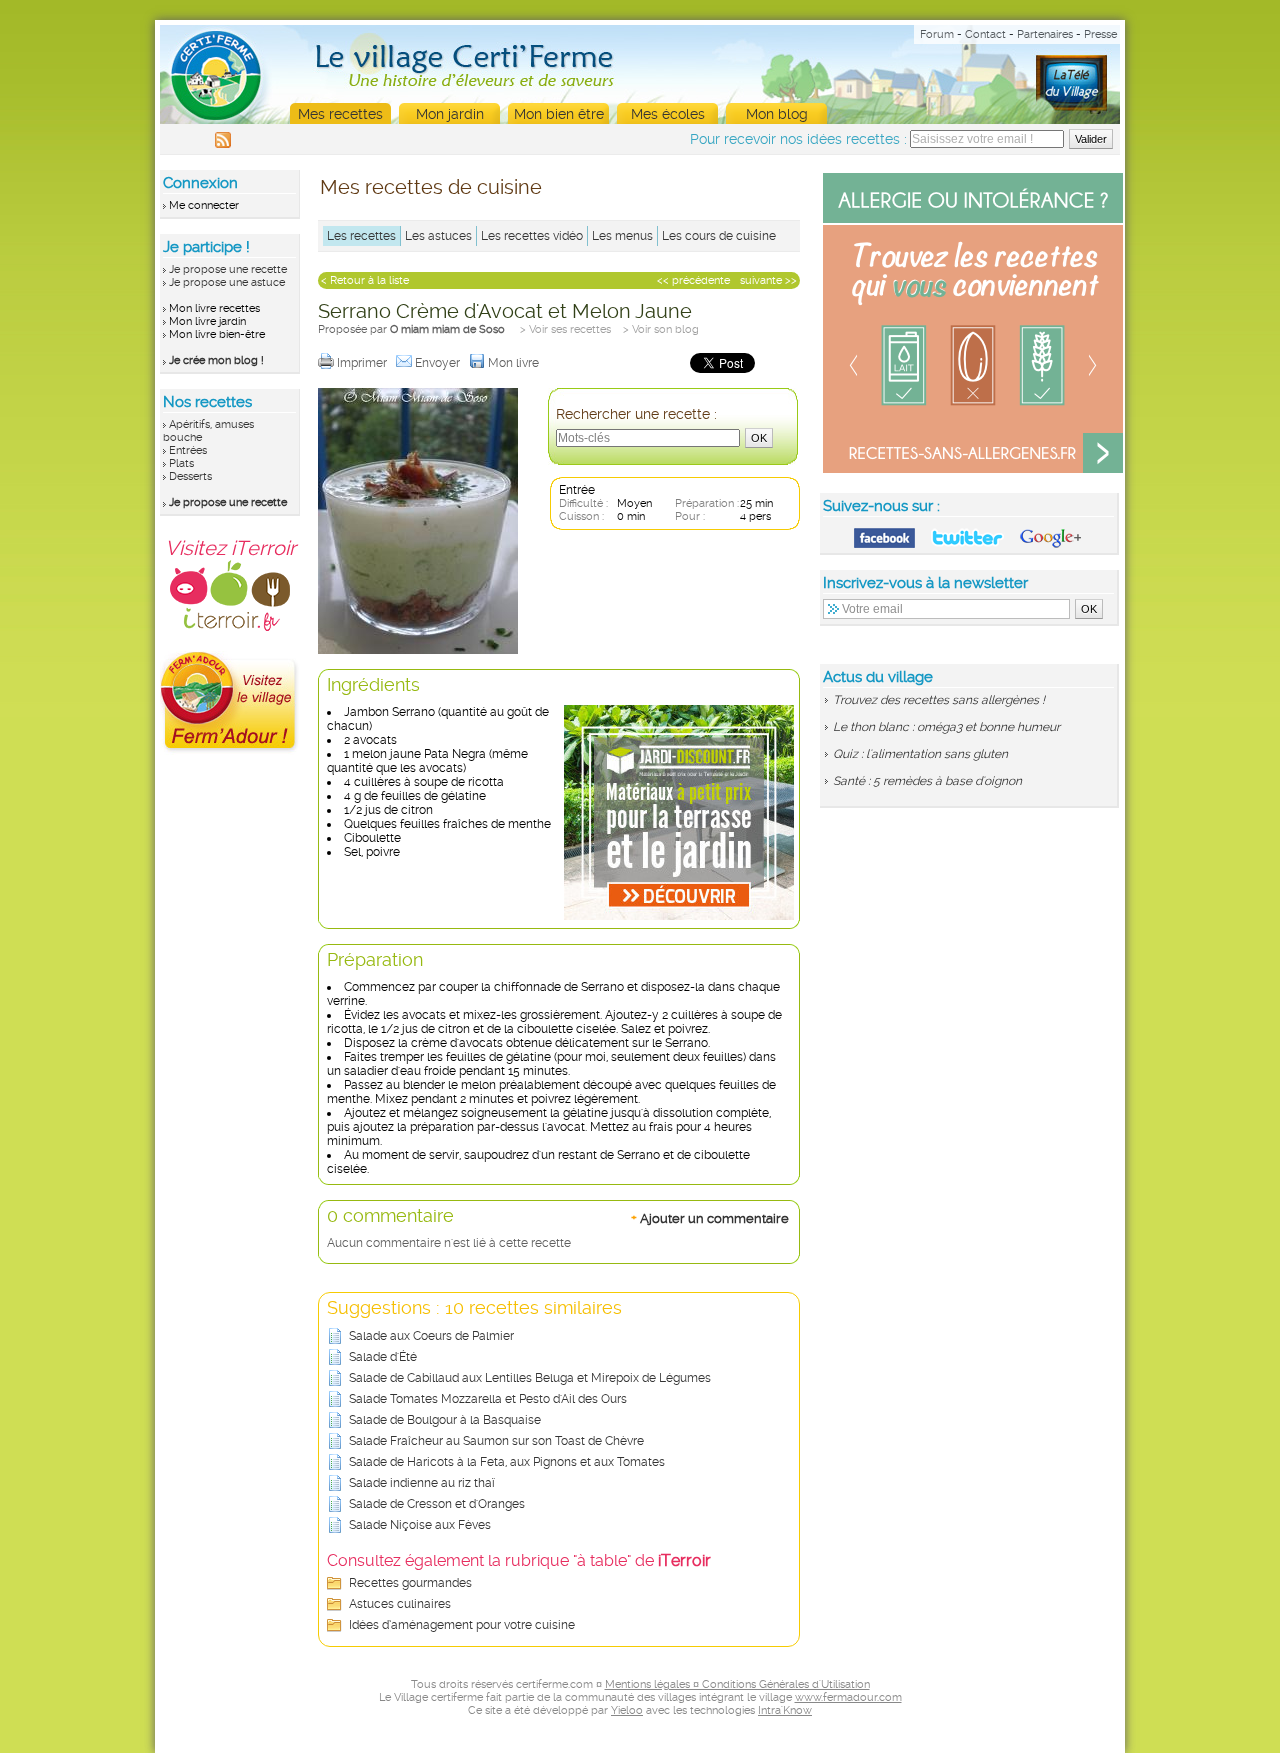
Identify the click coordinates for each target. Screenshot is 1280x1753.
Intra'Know (785, 1710)
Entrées (188, 450)
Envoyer (439, 363)
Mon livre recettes (214, 308)
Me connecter (204, 205)
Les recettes (361, 236)
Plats (181, 463)
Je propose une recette (228, 269)
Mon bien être (559, 114)
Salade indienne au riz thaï (422, 1483)
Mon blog (777, 114)
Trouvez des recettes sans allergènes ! (939, 700)
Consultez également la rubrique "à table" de (519, 1560)
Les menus (622, 236)
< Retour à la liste (365, 280)
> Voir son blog (661, 329)
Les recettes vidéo (532, 236)
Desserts (190, 476)
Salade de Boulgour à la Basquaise (445, 1420)
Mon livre (515, 363)
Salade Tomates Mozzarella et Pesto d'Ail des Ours (488, 1399)
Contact (985, 34)
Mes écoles (668, 114)
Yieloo (627, 1710)
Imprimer (363, 363)
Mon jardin (450, 114)
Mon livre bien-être (217, 334)
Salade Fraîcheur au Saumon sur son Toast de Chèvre (496, 1441)
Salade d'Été (383, 1357)
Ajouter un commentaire (710, 1218)
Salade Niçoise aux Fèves (420, 1525)
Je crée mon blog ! (216, 360)
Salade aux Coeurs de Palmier (431, 1336)
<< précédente (693, 280)
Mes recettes (340, 114)
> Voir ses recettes (565, 329)
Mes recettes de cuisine (431, 187)
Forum (937, 34)
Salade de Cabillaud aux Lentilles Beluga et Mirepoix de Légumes (530, 1378)
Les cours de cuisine (719, 236)
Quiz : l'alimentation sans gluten (920, 754)
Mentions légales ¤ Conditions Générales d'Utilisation (737, 1684)
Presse (1100, 34)
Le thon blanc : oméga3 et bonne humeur (946, 727)
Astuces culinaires (400, 1604)
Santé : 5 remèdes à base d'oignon (927, 781)
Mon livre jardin (207, 321)
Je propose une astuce (227, 282)
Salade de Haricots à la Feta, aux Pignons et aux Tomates (507, 1462)
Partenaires (1045, 34)
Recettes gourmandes (410, 1583)
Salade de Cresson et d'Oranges (437, 1504)
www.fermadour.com (848, 1697)
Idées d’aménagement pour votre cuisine (462, 1625)
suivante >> (768, 280)
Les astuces (438, 236)
